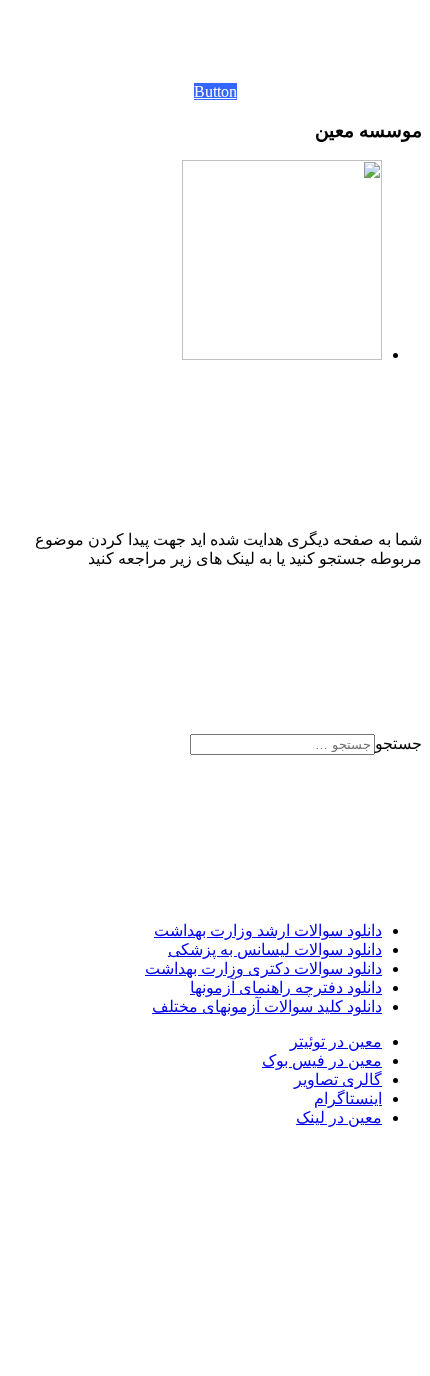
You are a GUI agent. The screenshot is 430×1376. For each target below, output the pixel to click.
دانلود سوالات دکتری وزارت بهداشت (263, 968)
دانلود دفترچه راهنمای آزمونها (286, 987)
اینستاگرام (348, 1098)
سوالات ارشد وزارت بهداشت (248, 930)
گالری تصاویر (338, 1079)
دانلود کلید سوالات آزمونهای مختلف (267, 1006)
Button (215, 91)
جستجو (398, 743)
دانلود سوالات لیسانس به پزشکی (275, 949)
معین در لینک (339, 1117)
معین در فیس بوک (322, 1060)
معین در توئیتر (336, 1041)
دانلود (362, 930)
